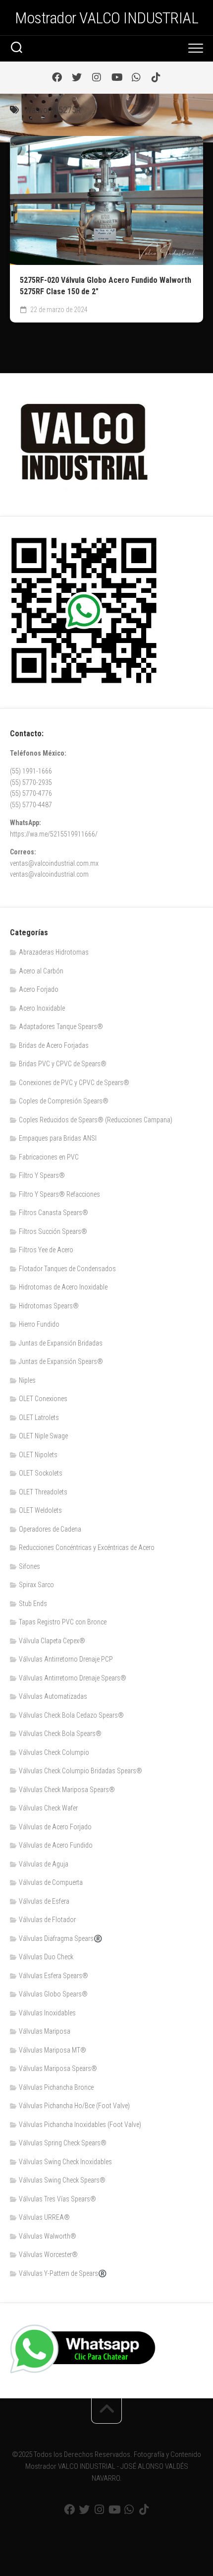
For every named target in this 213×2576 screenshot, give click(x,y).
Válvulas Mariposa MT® (53, 2050)
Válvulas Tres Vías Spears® (57, 2199)
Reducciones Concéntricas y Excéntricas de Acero (87, 1547)
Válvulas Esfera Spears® (53, 1976)
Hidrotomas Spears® (49, 1306)
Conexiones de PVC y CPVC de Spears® (74, 1083)
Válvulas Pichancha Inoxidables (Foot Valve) (80, 2125)
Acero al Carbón (41, 971)
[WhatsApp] (136, 77)
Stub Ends (33, 1604)
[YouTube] (116, 77)
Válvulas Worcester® (48, 2254)
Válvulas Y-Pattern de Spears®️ (63, 2273)
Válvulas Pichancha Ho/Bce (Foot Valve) (74, 2106)
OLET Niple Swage (43, 1436)
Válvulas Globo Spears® (53, 1994)
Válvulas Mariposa (45, 2031)
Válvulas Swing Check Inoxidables (65, 2162)
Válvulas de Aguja (44, 1864)
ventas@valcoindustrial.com (49, 874)
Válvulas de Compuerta (51, 1882)
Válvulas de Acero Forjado (55, 1827)
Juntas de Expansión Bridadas (61, 1343)
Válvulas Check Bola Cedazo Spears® (71, 1715)
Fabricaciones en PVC (49, 1157)
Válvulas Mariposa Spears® (58, 2068)
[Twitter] (77, 77)
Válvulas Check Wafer (48, 1808)
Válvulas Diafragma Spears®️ (60, 1938)
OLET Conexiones (43, 1399)
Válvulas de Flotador (47, 1920)
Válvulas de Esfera (44, 1901)
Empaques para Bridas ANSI (58, 1138)
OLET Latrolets (39, 1417)
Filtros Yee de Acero (46, 1250)
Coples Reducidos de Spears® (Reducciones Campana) (96, 1120)
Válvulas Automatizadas (53, 1696)
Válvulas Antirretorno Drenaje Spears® (73, 1678)
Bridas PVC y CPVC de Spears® (63, 1064)
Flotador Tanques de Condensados (67, 1269)
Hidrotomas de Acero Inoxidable (63, 1287)
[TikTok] (156, 77)
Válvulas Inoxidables (47, 2013)
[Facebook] (57, 77)
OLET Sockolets (41, 1473)
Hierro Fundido (39, 1324)
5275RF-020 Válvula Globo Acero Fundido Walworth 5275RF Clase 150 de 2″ (106, 286)
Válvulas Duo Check (46, 1957)
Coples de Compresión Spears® (64, 1101)
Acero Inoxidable (42, 1008)
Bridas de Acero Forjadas (54, 1045)
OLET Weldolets (40, 1510)
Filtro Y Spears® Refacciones (59, 1194)
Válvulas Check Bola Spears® (60, 1734)
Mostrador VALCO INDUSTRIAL (106, 18)
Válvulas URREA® (44, 2217)
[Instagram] (97, 77)
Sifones (29, 1566)
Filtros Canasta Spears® (53, 1213)
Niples (27, 1380)
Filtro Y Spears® (42, 1175)
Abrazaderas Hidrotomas (54, 952)
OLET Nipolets (38, 1455)
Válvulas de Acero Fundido (56, 1845)
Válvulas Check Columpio (54, 1752)
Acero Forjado (39, 989)
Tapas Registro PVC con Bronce (63, 1622)
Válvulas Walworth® (48, 2236)
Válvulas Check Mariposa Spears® (67, 1790)
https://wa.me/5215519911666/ (54, 834)
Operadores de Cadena (50, 1529)
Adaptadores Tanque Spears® (61, 1027)
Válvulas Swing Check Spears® (62, 2180)
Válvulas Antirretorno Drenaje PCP (66, 1659)
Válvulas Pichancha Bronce (56, 2087)
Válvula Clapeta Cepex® (52, 1641)
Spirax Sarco (36, 1585)
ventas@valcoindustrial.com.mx (54, 863)
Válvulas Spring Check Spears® (63, 2143)
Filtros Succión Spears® (53, 1231)
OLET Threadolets (43, 1492)
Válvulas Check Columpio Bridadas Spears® (80, 1771)
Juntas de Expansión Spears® (61, 1361)
